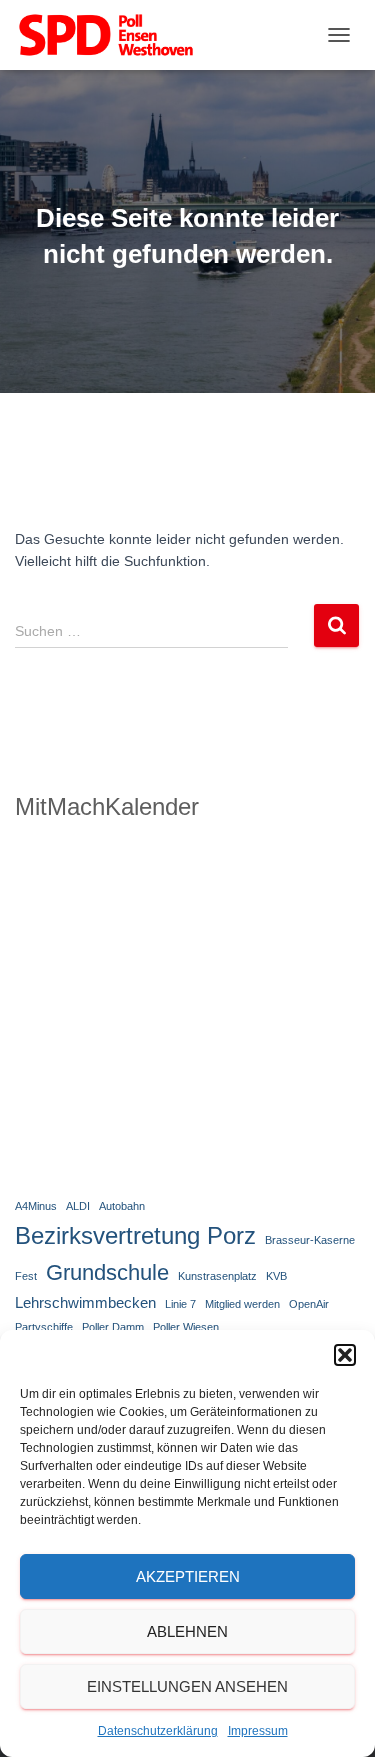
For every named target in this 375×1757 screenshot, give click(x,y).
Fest (26, 1276)
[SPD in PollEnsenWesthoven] (113, 35)
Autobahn (122, 1206)
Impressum (258, 1731)
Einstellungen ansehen (187, 1686)
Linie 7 (180, 1304)
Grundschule (107, 1272)
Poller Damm (113, 1327)
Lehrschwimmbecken (85, 1302)
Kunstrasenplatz (217, 1276)
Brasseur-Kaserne (310, 1240)
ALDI (78, 1206)
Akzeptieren (188, 1576)
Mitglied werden (242, 1304)
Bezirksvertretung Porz (135, 1235)
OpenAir (309, 1304)
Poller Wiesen (186, 1327)
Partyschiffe (44, 1327)
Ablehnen (187, 1631)
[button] (345, 1355)
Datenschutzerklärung (158, 1731)
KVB (276, 1276)
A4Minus (36, 1206)
